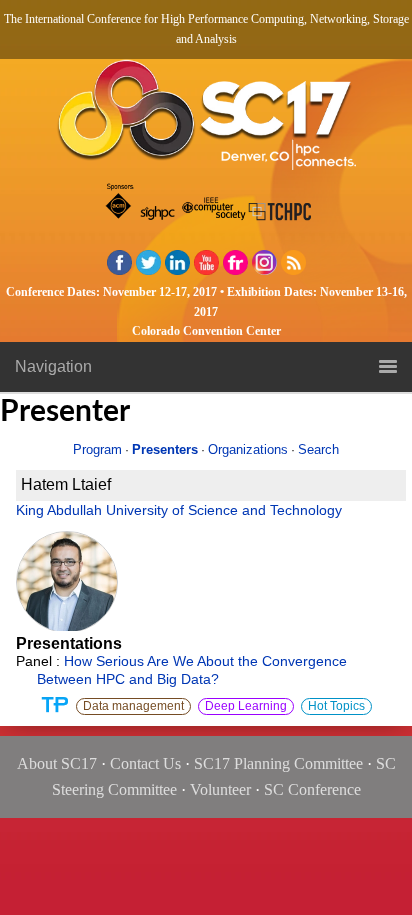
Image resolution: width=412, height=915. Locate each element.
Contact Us (145, 763)
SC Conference (312, 789)
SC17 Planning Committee (278, 763)
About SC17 (57, 763)
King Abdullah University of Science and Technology (179, 510)
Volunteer (220, 789)
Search (318, 449)
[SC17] (206, 120)
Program (97, 449)
